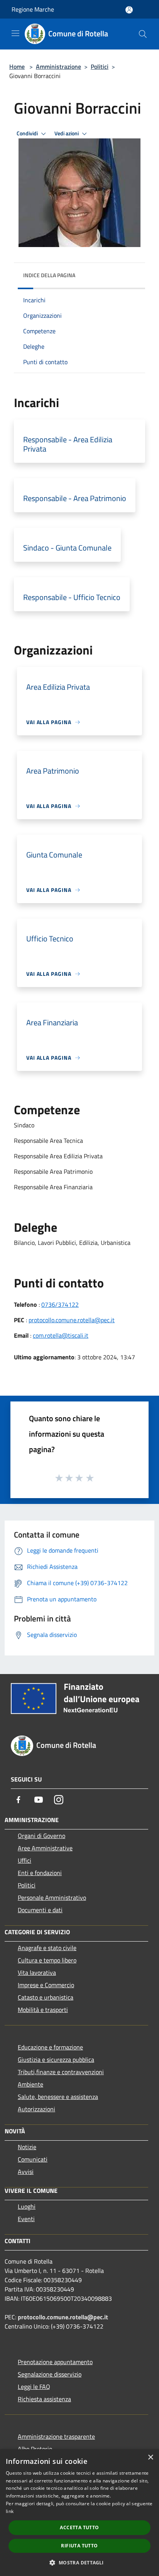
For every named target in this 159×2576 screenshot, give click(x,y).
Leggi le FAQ (34, 2387)
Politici (100, 66)
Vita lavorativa (37, 1972)
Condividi (28, 133)
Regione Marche (33, 9)
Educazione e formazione (50, 2047)
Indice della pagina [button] (49, 275)
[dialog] (79, 2513)
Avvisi (26, 2172)
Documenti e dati (40, 1910)
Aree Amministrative (45, 1848)
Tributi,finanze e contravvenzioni (61, 2072)
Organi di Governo (41, 1836)
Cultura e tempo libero (47, 1960)
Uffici (25, 1860)
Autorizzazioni (36, 2109)
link (10, 2511)
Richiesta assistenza (44, 2399)
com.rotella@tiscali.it (61, 1335)
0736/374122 (60, 1304)
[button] (79, 2562)
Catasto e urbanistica (46, 1997)
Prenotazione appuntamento (55, 2362)
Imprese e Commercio (46, 1985)
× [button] (150, 2458)
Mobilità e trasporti (43, 2010)
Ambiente (30, 2084)
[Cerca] (143, 34)
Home (17, 66)
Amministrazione (58, 66)
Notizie (27, 2147)
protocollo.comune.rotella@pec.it (72, 1320)
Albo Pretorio (35, 2449)
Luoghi (27, 2206)
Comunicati (33, 2159)
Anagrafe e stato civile (47, 1948)
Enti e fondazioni (40, 1873)
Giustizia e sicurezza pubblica (56, 2059)
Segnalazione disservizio (50, 2374)
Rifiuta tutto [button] (79, 2546)
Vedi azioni (67, 133)
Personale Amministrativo (52, 1897)
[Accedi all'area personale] (129, 10)
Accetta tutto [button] (79, 2527)
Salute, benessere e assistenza (58, 2097)
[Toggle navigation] (15, 33)
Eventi (26, 2219)
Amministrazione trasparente (56, 2436)
